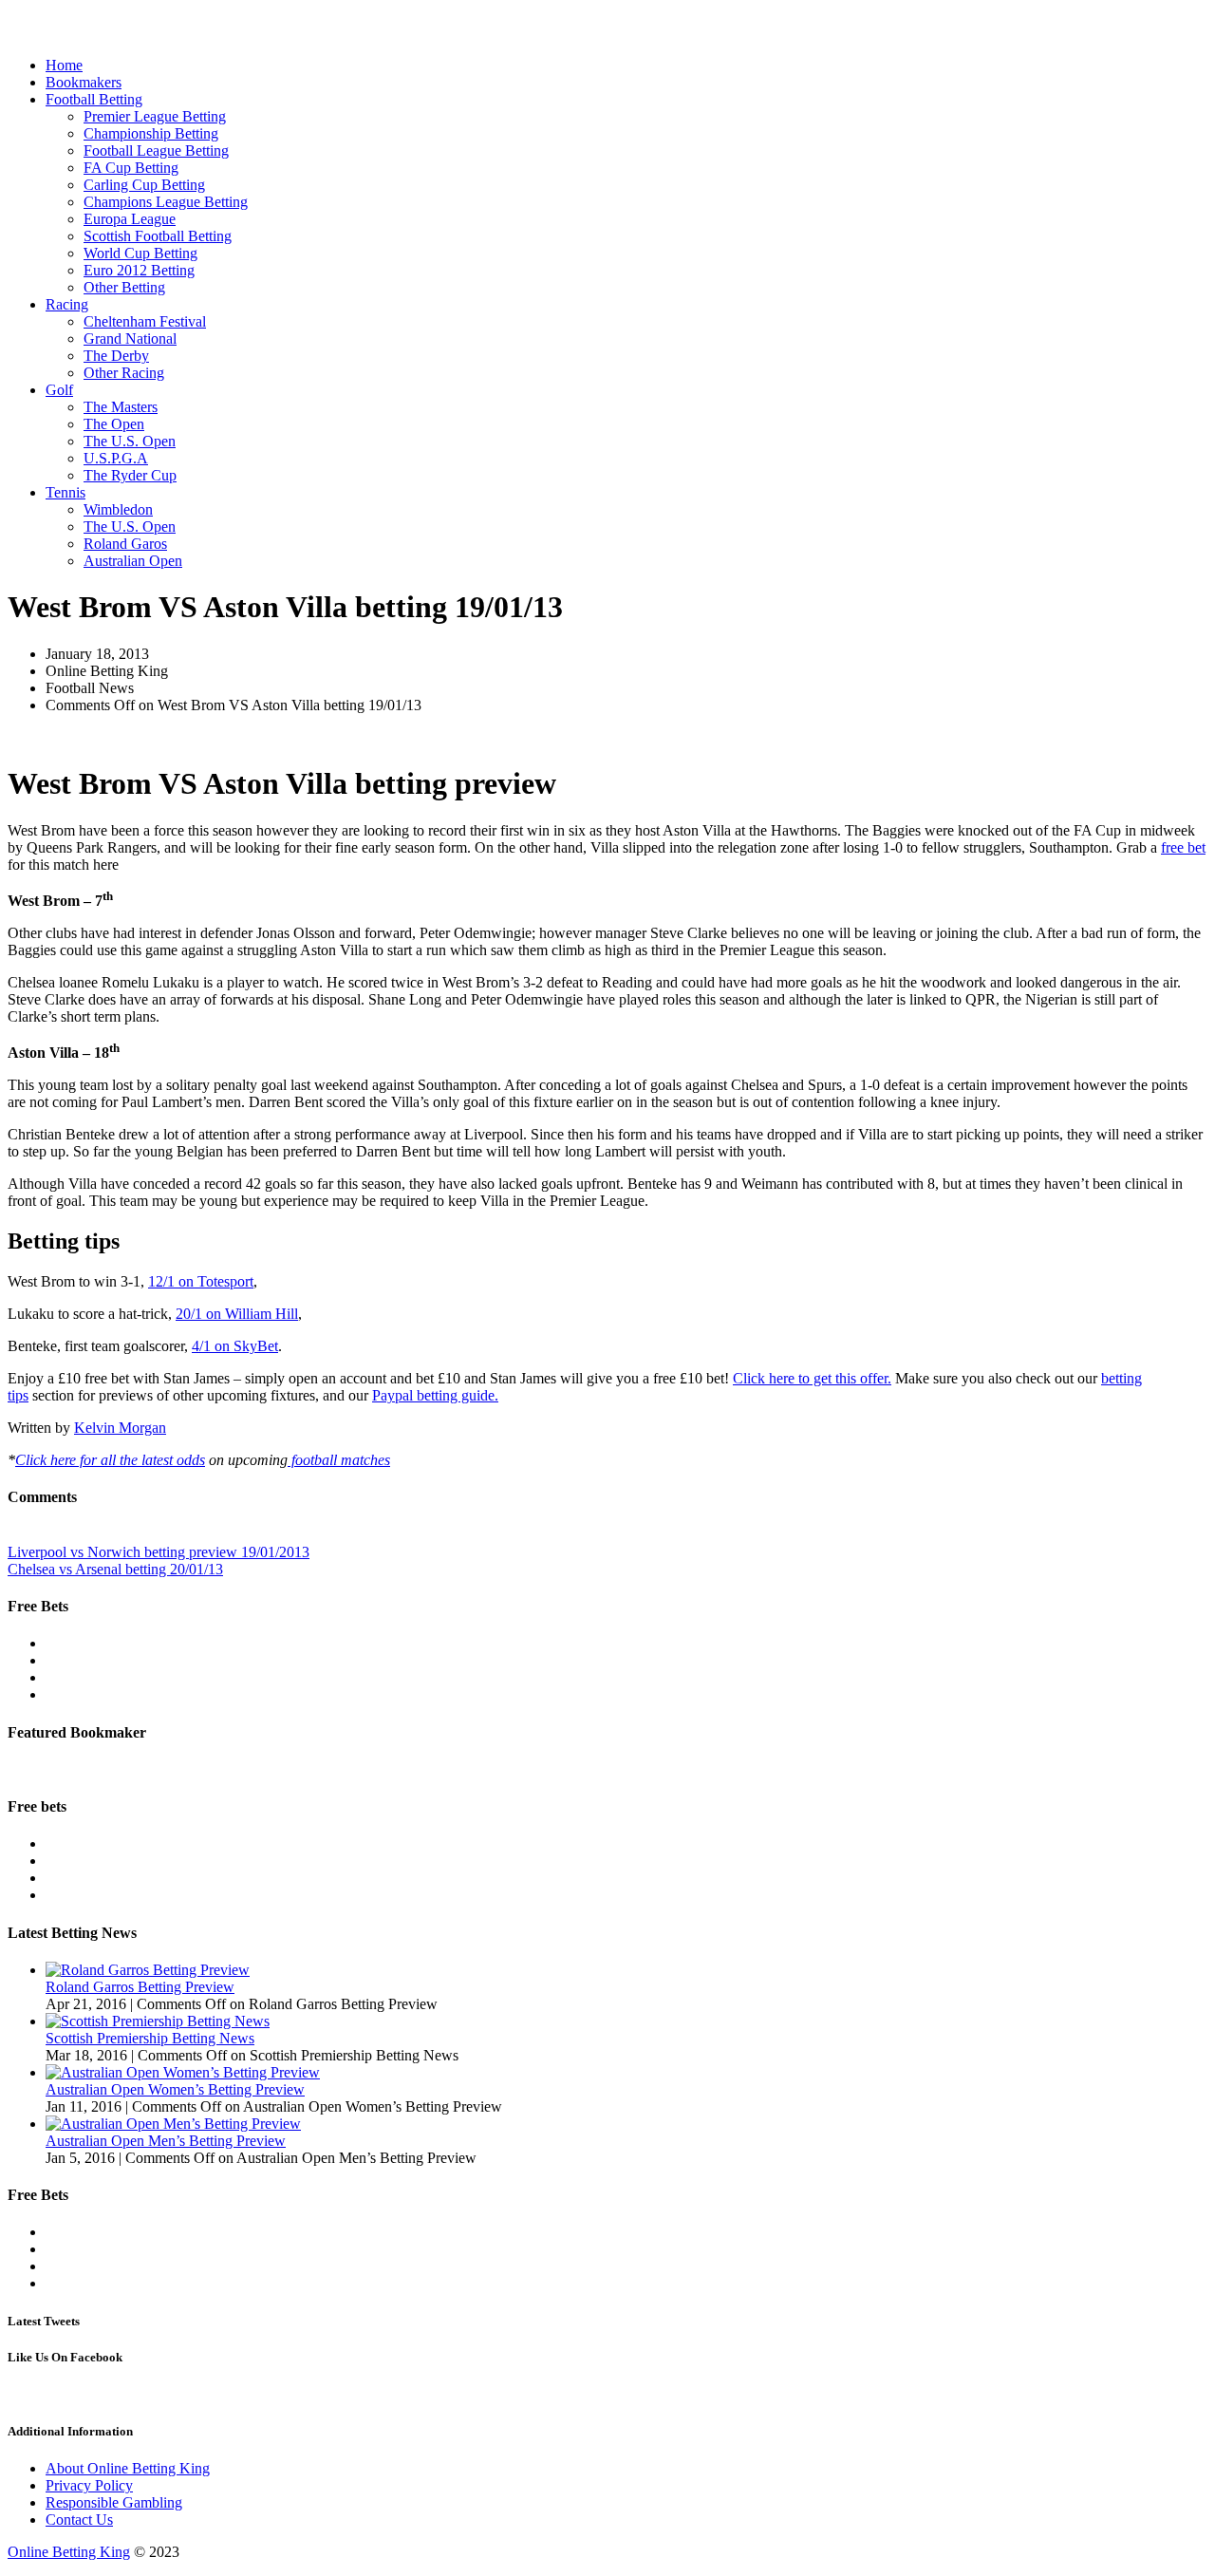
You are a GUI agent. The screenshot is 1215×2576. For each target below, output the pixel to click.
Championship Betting (151, 133)
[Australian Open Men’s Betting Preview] (173, 2124)
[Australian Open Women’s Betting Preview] (183, 2072)
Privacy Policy (89, 2485)
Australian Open (133, 561)
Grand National (130, 338)
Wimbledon (118, 509)
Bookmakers (84, 82)
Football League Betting (156, 150)
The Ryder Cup (130, 475)
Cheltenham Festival (145, 321)
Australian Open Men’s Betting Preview (166, 2141)
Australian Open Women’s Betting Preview (175, 2089)
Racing (67, 304)
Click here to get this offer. (812, 1378)
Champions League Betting (166, 202)
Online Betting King (69, 2552)
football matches (339, 1460)
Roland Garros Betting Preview (140, 1987)
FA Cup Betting (131, 168)
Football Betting (94, 99)
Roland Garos (125, 544)
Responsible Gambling (114, 2502)
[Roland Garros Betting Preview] (148, 1970)
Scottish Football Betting (158, 236)
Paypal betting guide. (435, 1395)
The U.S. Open (130, 441)
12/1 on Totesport (201, 1281)
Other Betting (124, 287)
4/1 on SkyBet (235, 1346)
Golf (59, 390)
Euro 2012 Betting (139, 270)
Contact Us (79, 2520)
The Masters (121, 407)
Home (64, 65)
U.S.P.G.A (116, 458)
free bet (1183, 847)
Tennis (65, 492)
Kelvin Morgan (120, 1428)
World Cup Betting (140, 253)
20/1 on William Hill (237, 1314)
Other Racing (124, 373)
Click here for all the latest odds (110, 1460)
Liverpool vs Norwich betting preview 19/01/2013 (159, 1552)
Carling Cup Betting (144, 185)
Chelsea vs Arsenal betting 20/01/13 (115, 1569)
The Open (114, 424)
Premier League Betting (155, 116)
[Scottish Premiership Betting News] (158, 2021)
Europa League (130, 219)
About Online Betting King (128, 2468)
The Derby (116, 356)
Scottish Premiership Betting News (150, 2038)
